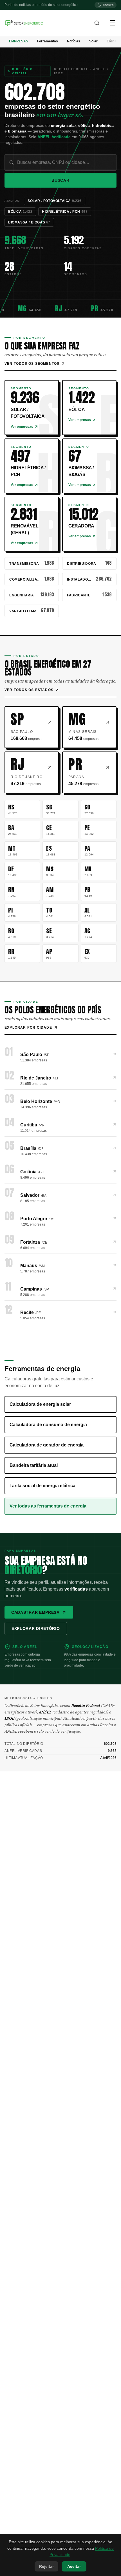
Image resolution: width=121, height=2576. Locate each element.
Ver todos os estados (29, 690)
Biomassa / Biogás (29, 222)
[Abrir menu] (113, 23)
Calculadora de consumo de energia (48, 1425)
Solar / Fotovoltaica (55, 201)
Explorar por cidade (28, 1028)
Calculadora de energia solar (40, 1404)
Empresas (19, 41)
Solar (93, 41)
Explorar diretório (36, 1628)
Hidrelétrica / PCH (65, 212)
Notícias (74, 41)
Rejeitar (46, 2566)
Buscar (60, 180)
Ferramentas (48, 41)
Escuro (108, 5)
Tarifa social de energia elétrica (42, 1486)
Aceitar (74, 2566)
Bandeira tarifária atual (34, 1465)
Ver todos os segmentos (32, 364)
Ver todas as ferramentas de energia (48, 1506)
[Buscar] (97, 23)
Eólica (112, 41)
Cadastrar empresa (35, 1612)
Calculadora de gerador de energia (47, 1445)
